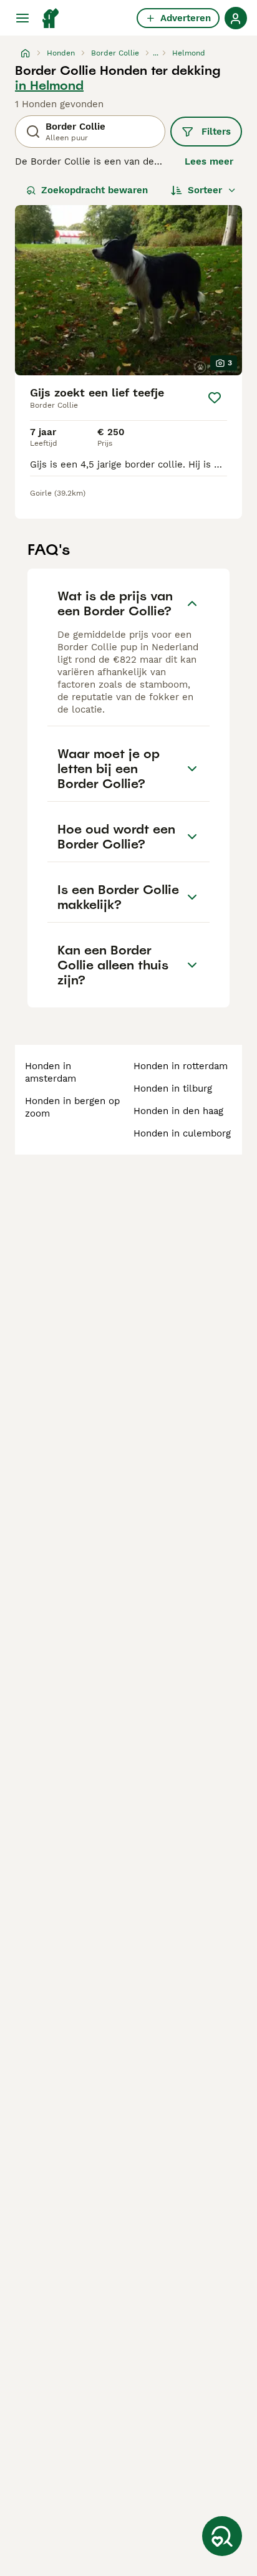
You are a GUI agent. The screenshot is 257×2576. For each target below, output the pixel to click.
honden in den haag (178, 1111)
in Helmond (49, 85)
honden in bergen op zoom (72, 1107)
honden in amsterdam (51, 1072)
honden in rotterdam (181, 1066)
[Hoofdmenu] (22, 18)
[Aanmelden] (236, 18)
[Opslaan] (215, 398)
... (156, 53)
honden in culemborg (182, 1133)
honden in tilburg (173, 1089)
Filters (216, 132)
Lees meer (209, 161)
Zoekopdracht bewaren (95, 190)
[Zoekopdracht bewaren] (222, 2536)
